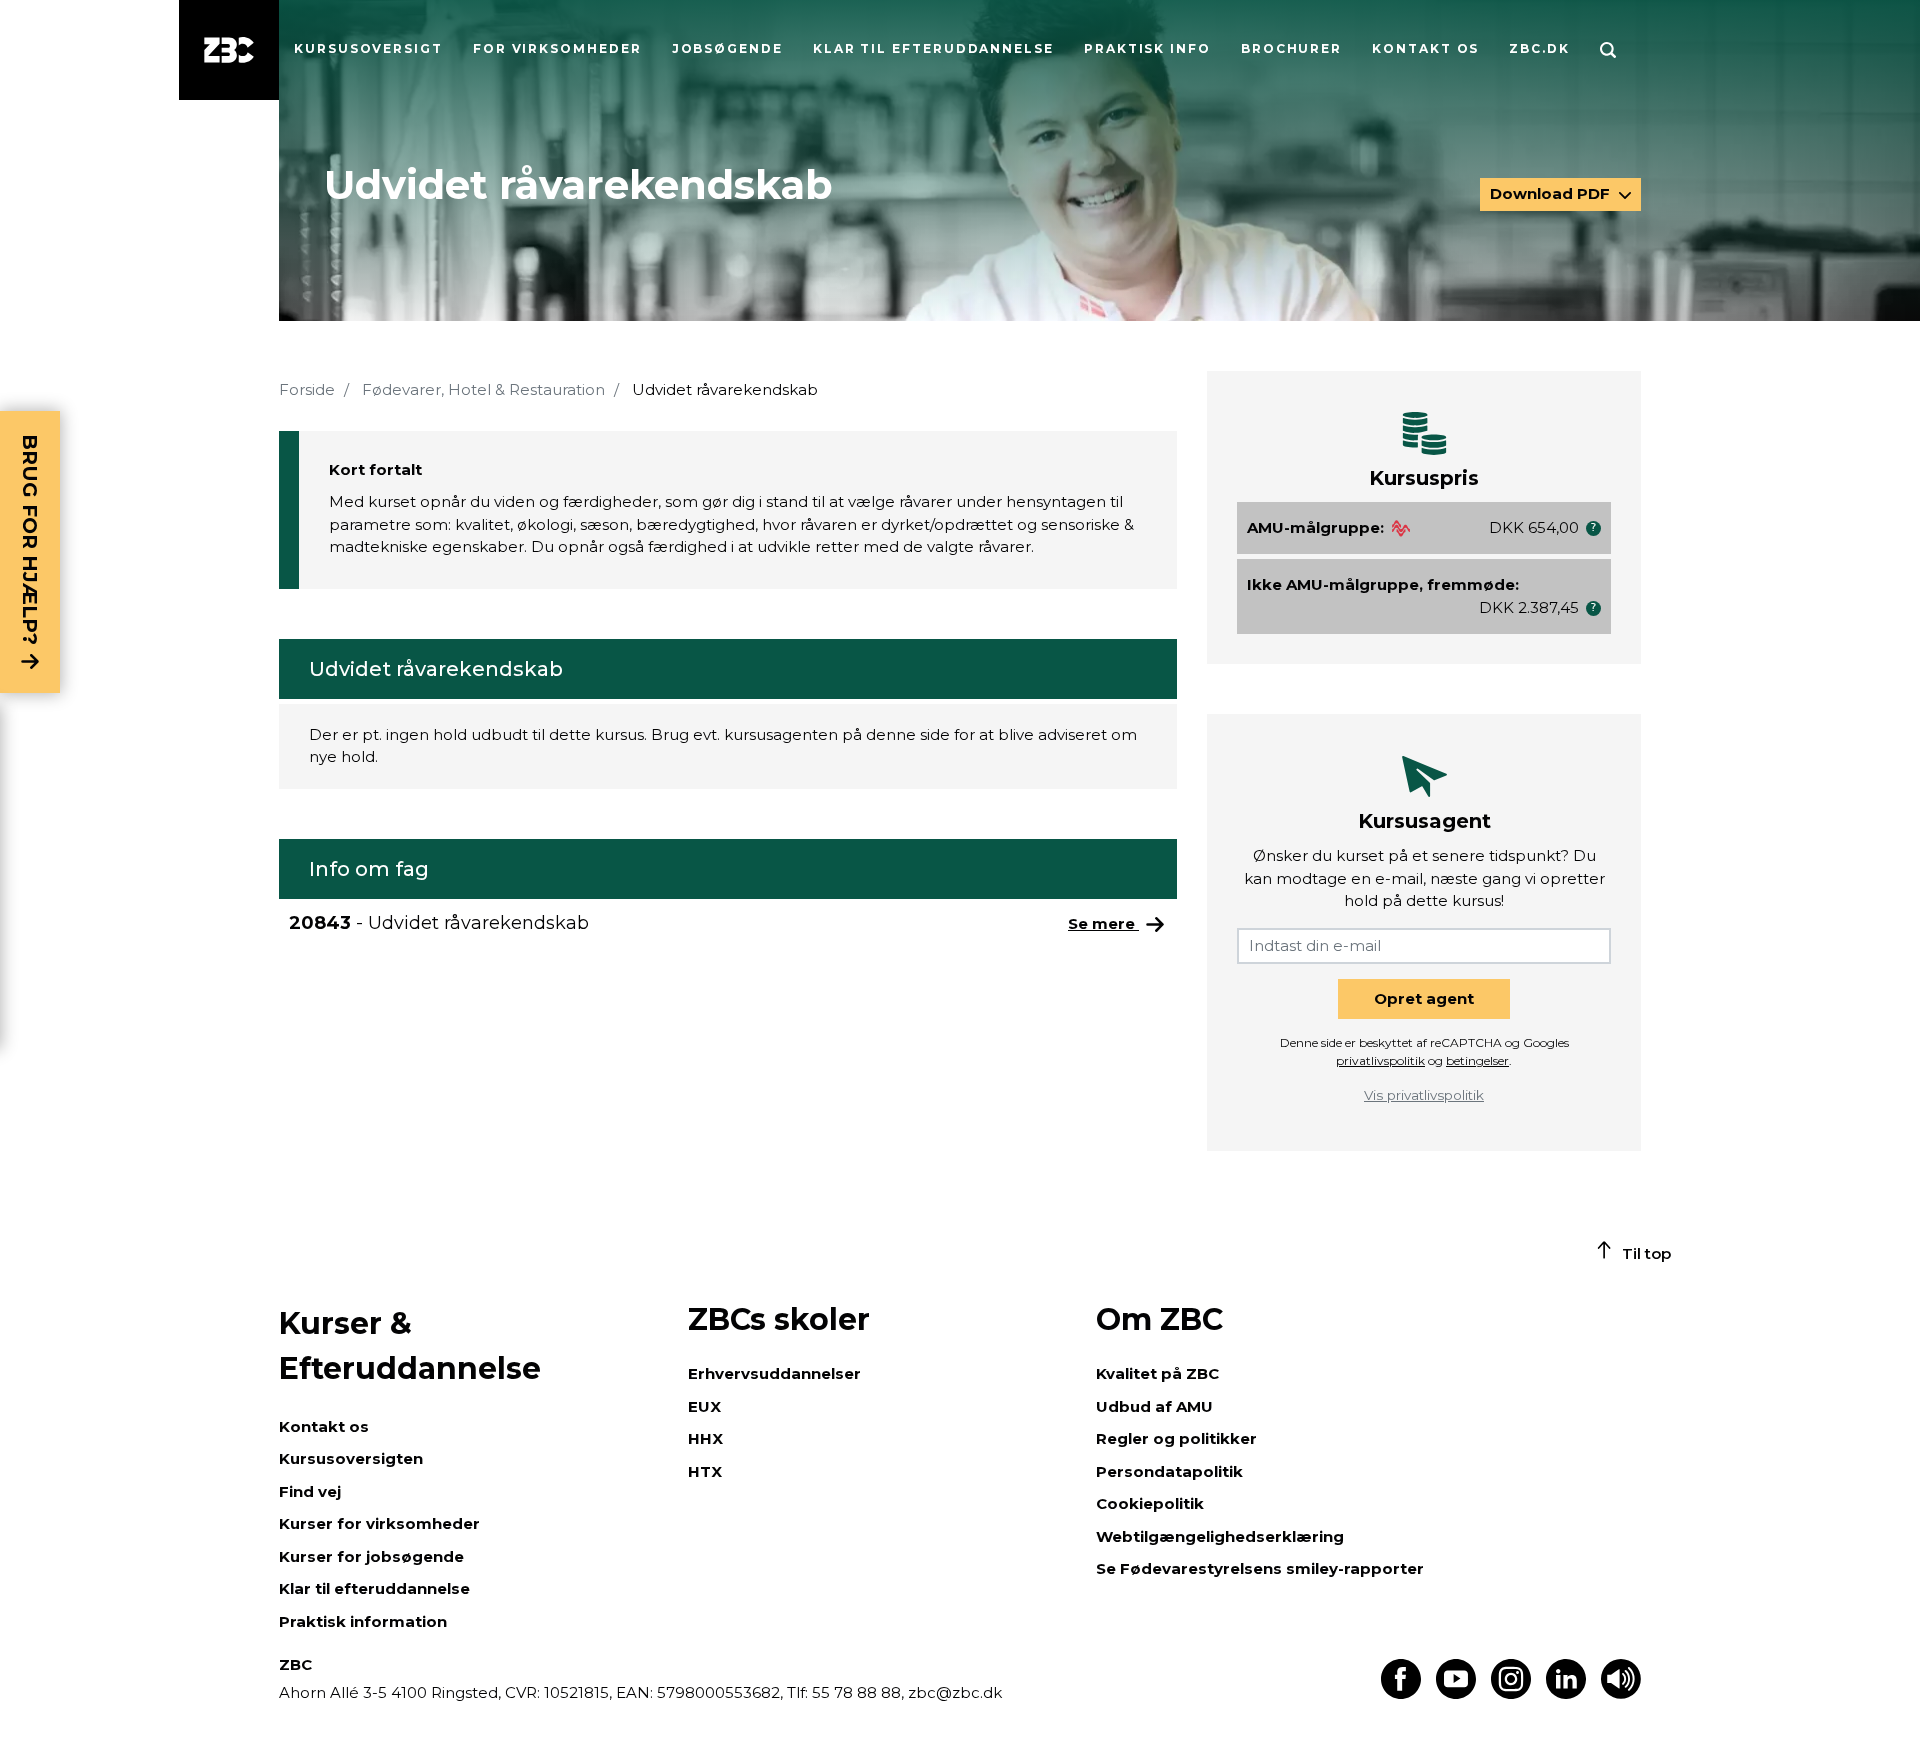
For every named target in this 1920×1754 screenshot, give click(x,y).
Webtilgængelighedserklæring (1220, 1536)
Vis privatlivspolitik (1424, 1095)
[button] (1593, 528)
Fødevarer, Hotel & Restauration (483, 389)
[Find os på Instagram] (1511, 1693)
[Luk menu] (229, 50)
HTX (705, 1471)
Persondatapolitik (1169, 1471)
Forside (307, 389)
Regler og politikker (1176, 1438)
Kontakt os (1425, 48)
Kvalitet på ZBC (1157, 1373)
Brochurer (1291, 48)
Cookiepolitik (1150, 1503)
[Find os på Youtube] (1456, 1693)
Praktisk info (1147, 48)
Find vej (310, 1491)
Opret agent (1424, 998)
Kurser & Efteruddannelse (410, 1346)
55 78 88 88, (858, 1692)
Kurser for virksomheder (379, 1523)
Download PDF (1552, 193)
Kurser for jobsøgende (371, 1556)
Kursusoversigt (368, 48)
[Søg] (1608, 50)
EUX (704, 1406)
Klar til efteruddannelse (374, 1588)
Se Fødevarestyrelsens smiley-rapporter (1260, 1568)
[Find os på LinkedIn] (1566, 1693)
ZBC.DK (1539, 48)
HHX (705, 1438)
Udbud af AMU (1154, 1406)
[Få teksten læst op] (1621, 1693)
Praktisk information (363, 1621)
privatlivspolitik (1380, 1060)
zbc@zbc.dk (955, 1692)
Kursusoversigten (351, 1458)
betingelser (1477, 1060)
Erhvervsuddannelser (774, 1373)
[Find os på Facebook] (1401, 1693)
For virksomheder (557, 48)
